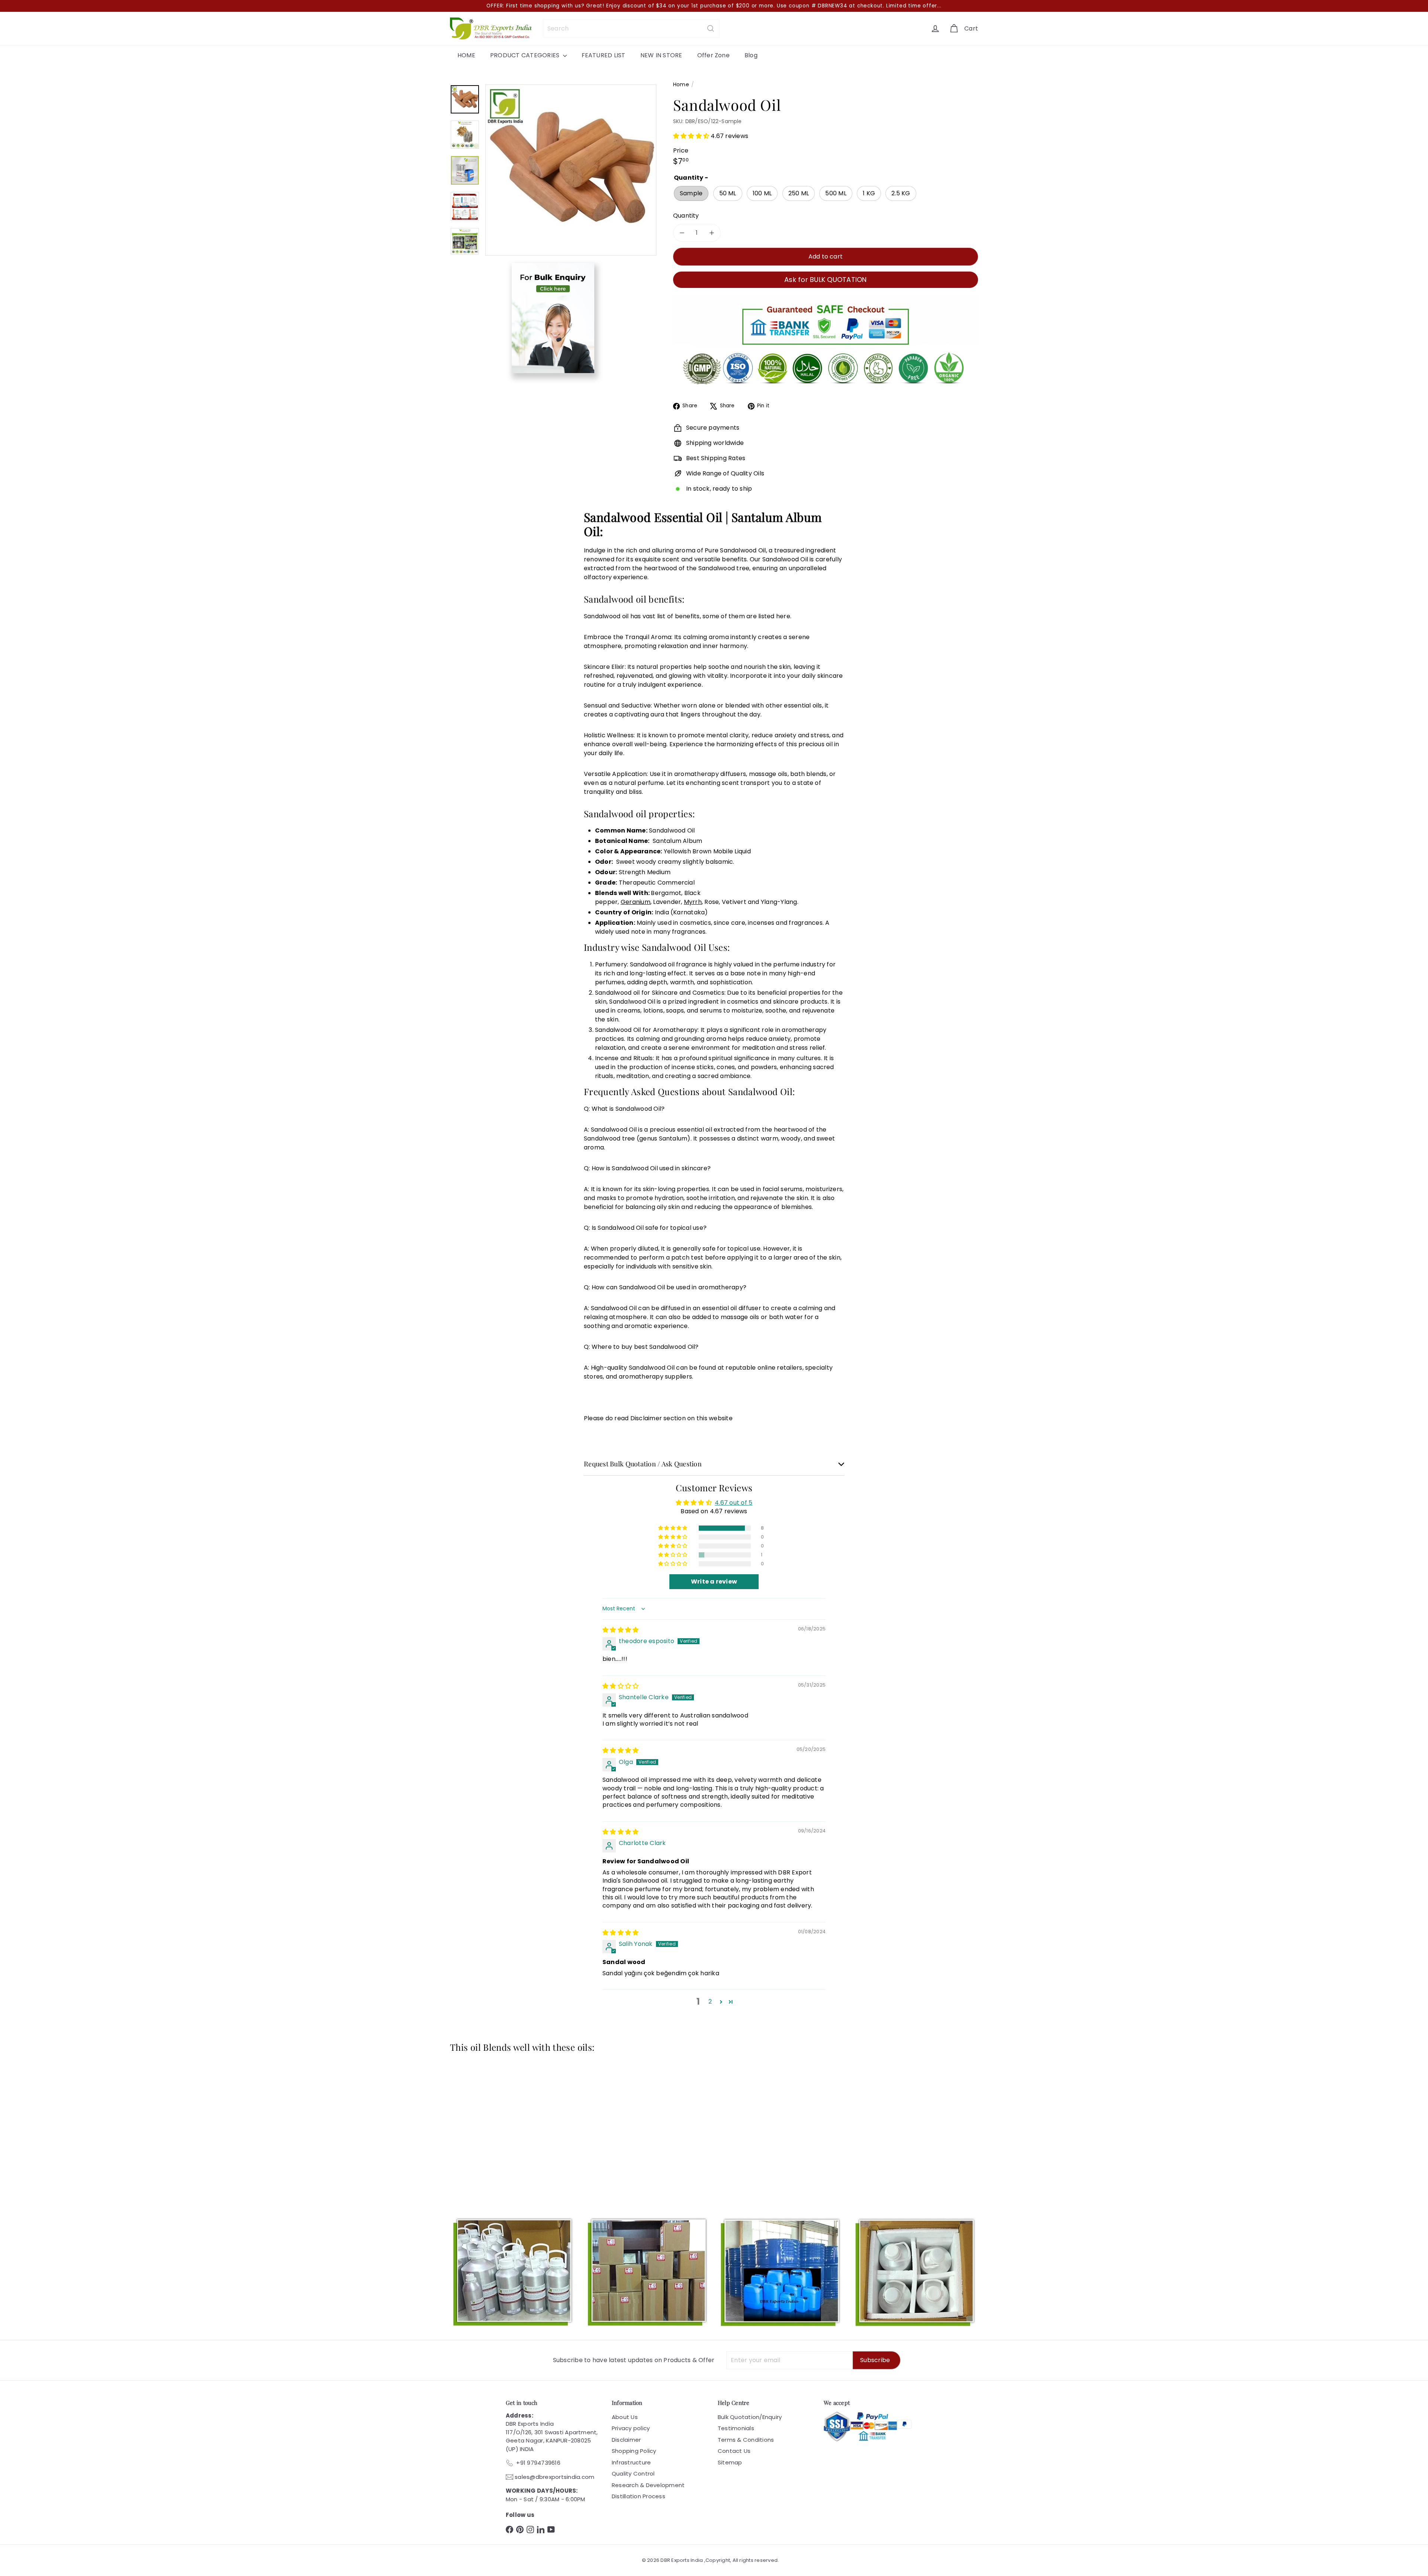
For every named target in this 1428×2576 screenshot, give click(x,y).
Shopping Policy (634, 2451)
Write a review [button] (714, 1581)
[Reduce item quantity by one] (682, 233)
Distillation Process (639, 2496)
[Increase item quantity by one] (712, 233)
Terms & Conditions (746, 2440)
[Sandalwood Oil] (491, 2124)
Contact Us (734, 2451)
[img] (620, 1630)
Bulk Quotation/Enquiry (750, 2417)
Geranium (636, 902)
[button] (692, 136)
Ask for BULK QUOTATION (825, 280)
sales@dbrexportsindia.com (554, 2477)
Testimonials (736, 2428)
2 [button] (710, 2001)
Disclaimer (626, 2440)
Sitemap (730, 2462)
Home (681, 84)
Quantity (686, 216)
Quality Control (633, 2474)
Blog (751, 55)
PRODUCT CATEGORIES (526, 55)
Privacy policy (631, 2428)
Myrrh (693, 902)
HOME (466, 55)
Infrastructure (631, 2462)
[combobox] (631, 28)
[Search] (711, 28)
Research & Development (648, 2485)
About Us (625, 2417)
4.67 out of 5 (734, 1503)
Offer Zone (713, 55)
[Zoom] (571, 170)
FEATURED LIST (604, 55)
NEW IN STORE (661, 55)
